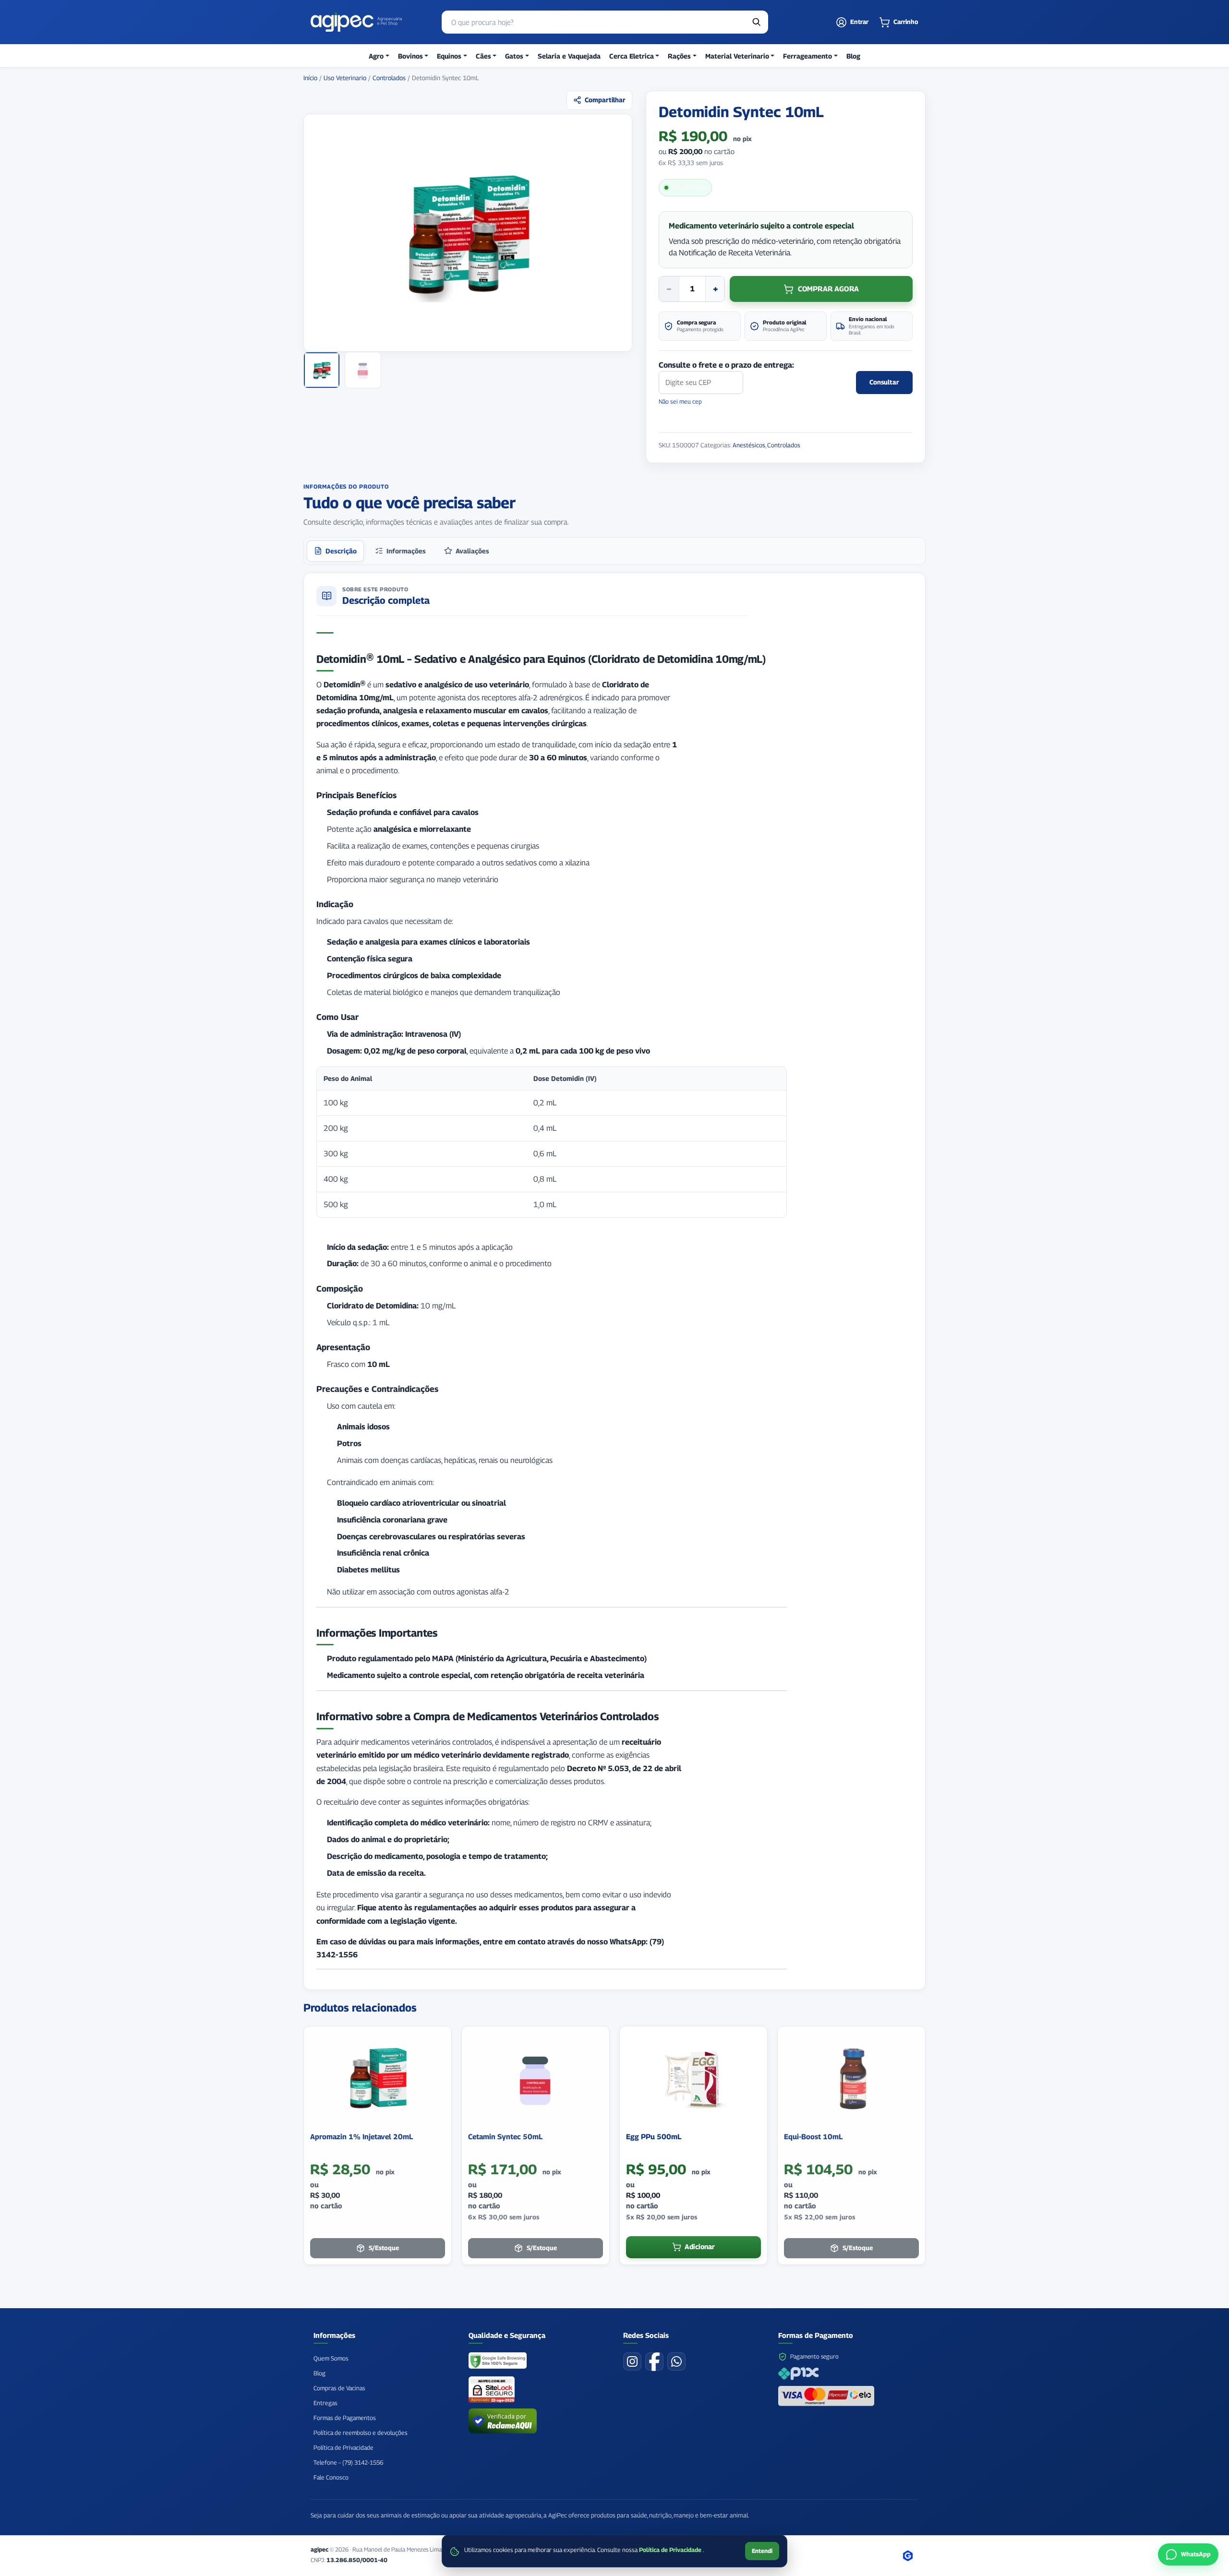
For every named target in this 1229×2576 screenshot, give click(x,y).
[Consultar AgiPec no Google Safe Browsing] (498, 2361)
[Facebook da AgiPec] (654, 2361)
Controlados (389, 78)
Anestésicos (749, 445)
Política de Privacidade (671, 2550)
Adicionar (700, 2247)
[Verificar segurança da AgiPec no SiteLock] (492, 2390)
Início (310, 78)
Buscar (757, 22)
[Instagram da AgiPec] (632, 2361)
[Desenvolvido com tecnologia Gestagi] (908, 2556)
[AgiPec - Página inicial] (356, 22)
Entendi (762, 2551)
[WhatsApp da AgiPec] (676, 2361)
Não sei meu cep (680, 401)
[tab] (335, 551)
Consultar (884, 382)
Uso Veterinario (345, 78)
